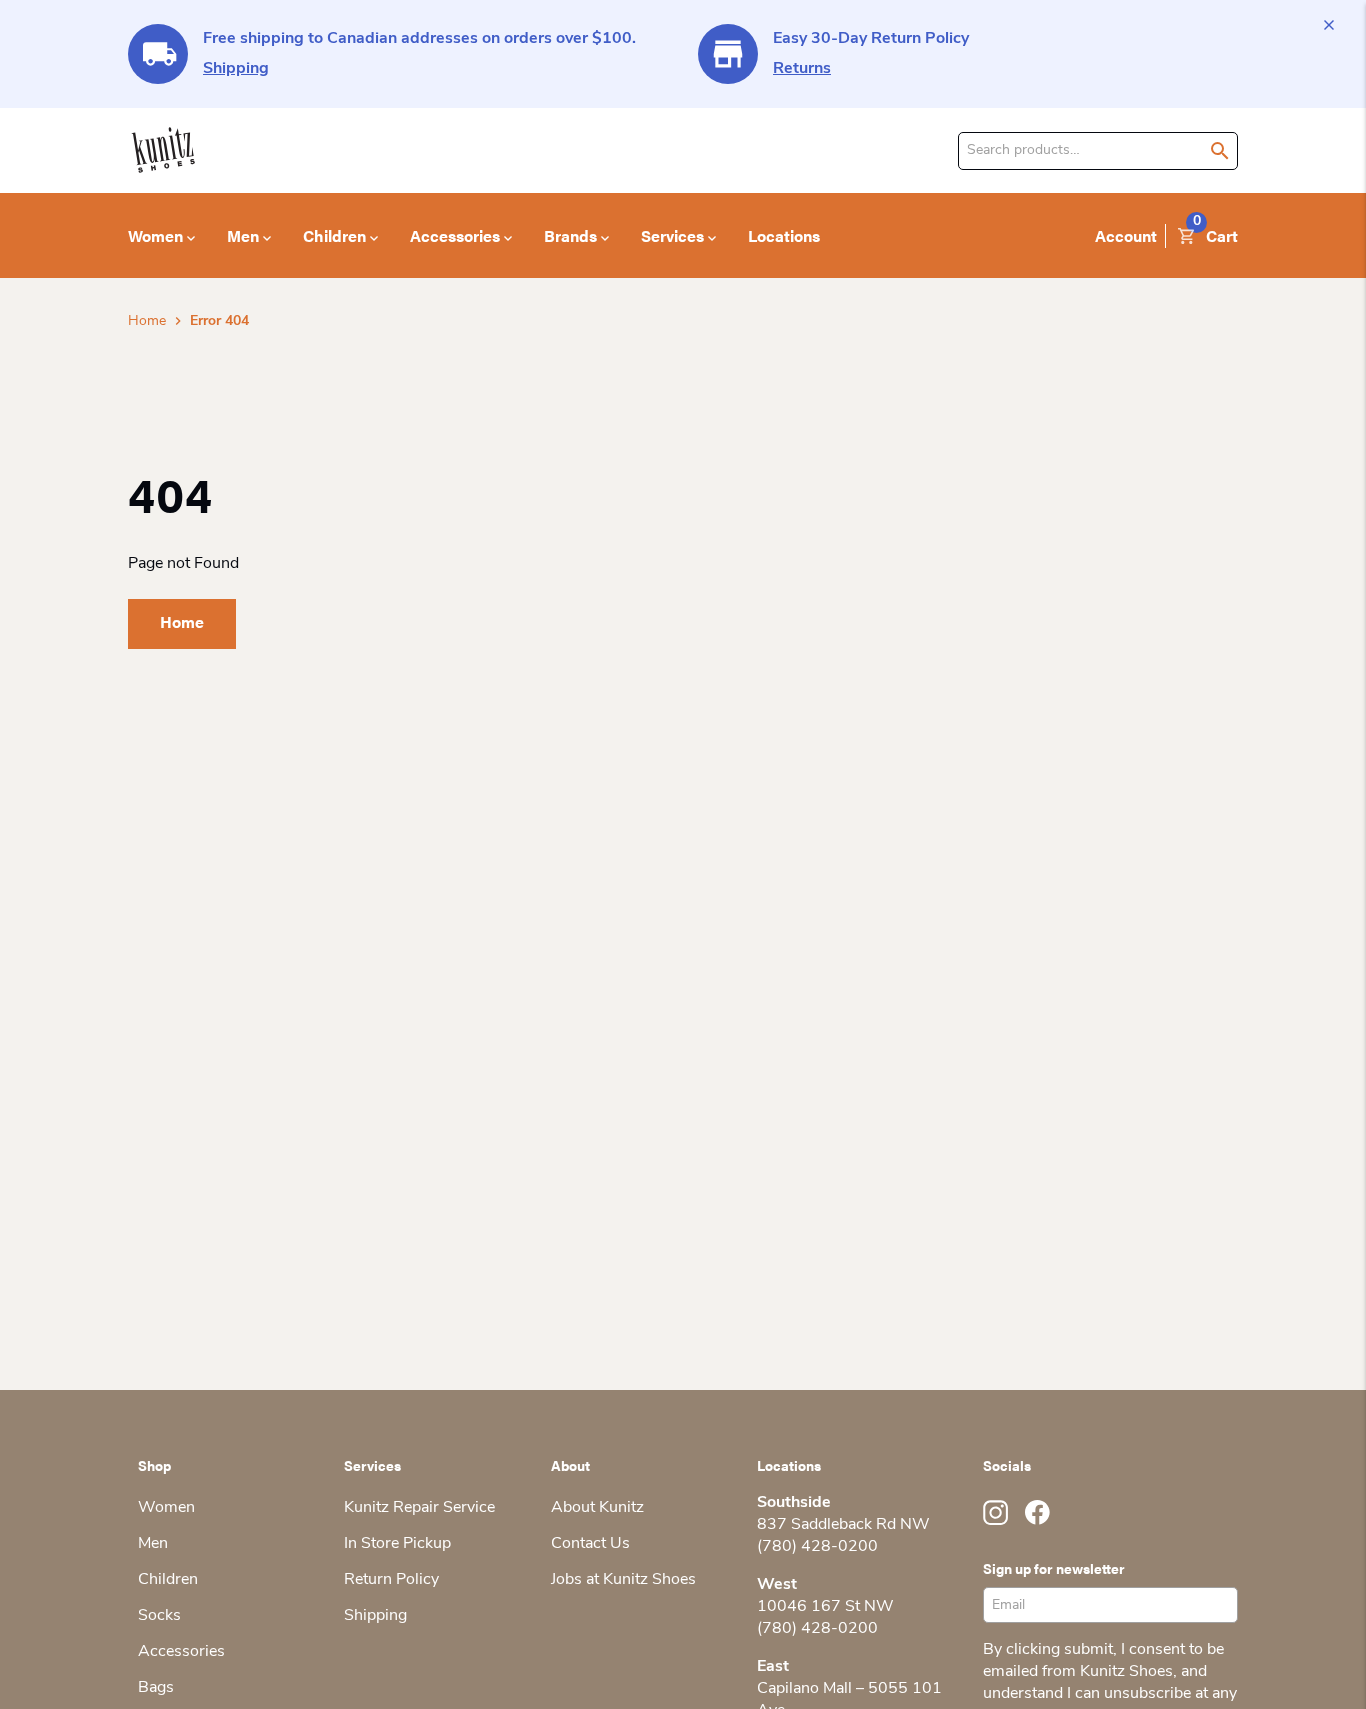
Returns (802, 69)
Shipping (236, 69)
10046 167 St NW (825, 1607)
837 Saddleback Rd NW (843, 1525)
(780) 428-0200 (817, 1547)
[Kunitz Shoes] (163, 150)
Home (147, 321)
